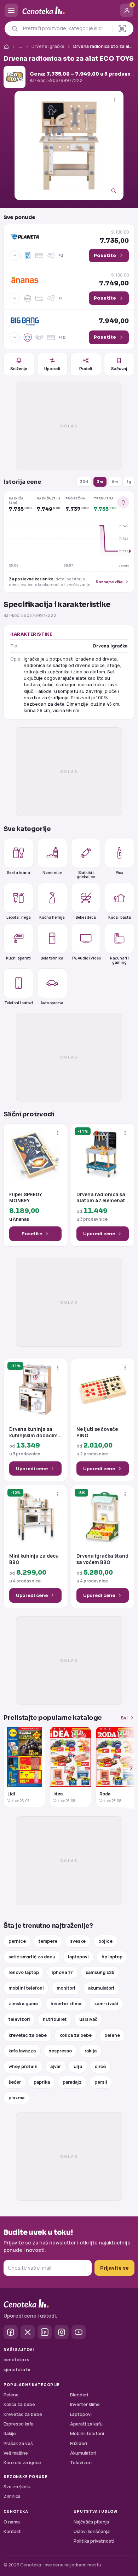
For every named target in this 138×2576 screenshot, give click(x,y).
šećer (15, 2082)
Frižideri (79, 2443)
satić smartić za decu (32, 1957)
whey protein (23, 2066)
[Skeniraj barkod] (122, 29)
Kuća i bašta (120, 917)
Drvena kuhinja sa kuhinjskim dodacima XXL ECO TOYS (35, 1432)
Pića (120, 873)
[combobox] (66, 28)
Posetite (32, 1234)
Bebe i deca (86, 917)
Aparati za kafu (86, 2424)
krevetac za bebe (28, 2035)
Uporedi (52, 369)
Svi (124, 1718)
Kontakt (12, 2531)
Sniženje (19, 369)
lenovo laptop (24, 1972)
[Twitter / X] (28, 2332)
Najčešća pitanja (91, 2522)
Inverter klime (85, 2404)
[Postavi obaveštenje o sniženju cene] (123, 502)
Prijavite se (114, 2268)
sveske (78, 1941)
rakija (91, 2051)
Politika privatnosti (94, 2541)
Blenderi (79, 2395)
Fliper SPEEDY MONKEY (25, 1198)
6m (115, 482)
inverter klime (66, 2004)
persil (101, 2082)
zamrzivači (106, 2004)
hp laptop (112, 1957)
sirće (100, 2066)
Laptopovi (81, 2414)
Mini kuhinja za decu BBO (34, 1559)
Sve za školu (17, 2487)
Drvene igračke (48, 46)
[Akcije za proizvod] (115, 100)
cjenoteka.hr (17, 2370)
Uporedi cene (99, 1234)
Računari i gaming (119, 960)
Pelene (11, 2395)
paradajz (72, 2082)
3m (100, 482)
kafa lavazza (22, 2051)
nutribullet (55, 2019)
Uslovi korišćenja (92, 2531)
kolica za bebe (76, 2035)
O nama (12, 2522)
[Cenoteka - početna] (69, 10)
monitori (66, 1988)
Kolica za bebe (19, 2404)
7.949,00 (114, 321)
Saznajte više (109, 582)
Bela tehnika (52, 958)
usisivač (88, 2019)
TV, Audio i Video (86, 958)
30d (84, 482)
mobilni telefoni (26, 1988)
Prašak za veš (18, 2443)
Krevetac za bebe (23, 2414)
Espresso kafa (19, 2424)
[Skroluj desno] (127, 1768)
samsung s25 (100, 1972)
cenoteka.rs (16, 2360)
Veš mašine (16, 2453)
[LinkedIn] (45, 2332)
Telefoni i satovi (19, 1003)
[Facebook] (11, 2332)
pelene (112, 2035)
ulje (78, 2066)
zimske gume (23, 2004)
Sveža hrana (18, 873)
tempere (48, 1941)
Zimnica (12, 2496)
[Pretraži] (15, 29)
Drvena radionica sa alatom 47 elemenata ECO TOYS (102, 1198)
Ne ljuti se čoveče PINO (97, 1432)
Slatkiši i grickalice (86, 874)
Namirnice (52, 873)
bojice (105, 1941)
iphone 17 (62, 1972)
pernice (17, 1941)
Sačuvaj (119, 369)
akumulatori (101, 1988)
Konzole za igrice (22, 2463)
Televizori (81, 2463)
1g (129, 482)
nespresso (60, 2051)
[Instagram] (62, 2332)
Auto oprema (52, 1003)
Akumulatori (83, 2453)
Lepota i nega (19, 917)
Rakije (10, 2433)
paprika (42, 2082)
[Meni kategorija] (11, 10)
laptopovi (78, 1957)
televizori (19, 2019)
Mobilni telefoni (87, 2433)
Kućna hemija (52, 917)
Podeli (86, 369)
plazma (16, 2098)
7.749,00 (114, 280)
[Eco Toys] (15, 77)
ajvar (56, 2066)
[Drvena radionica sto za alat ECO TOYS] (69, 146)
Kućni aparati (18, 958)
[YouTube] (79, 2332)
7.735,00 (114, 237)
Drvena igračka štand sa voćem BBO (102, 1559)
